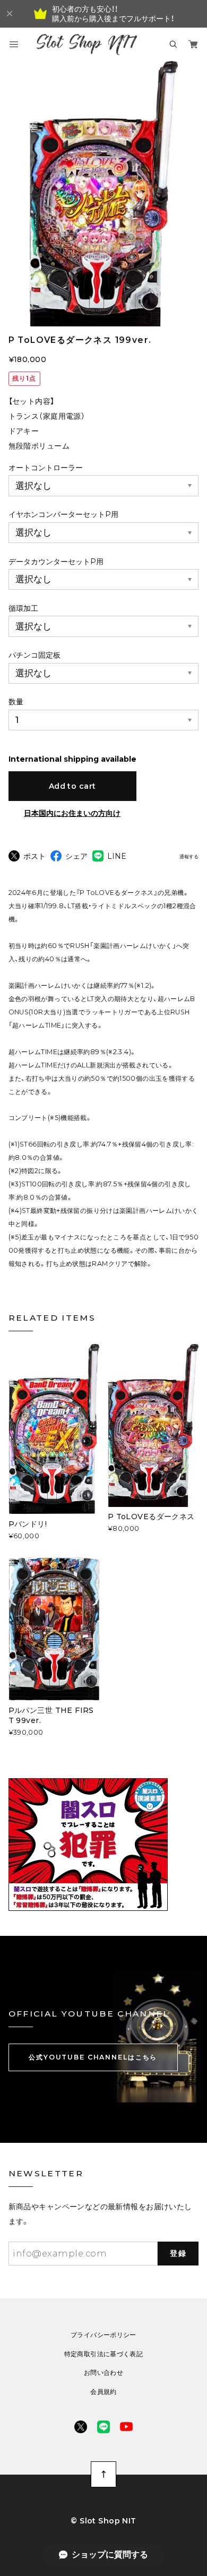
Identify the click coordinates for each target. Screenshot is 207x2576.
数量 (16, 702)
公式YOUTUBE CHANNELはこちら (93, 2057)
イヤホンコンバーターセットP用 (63, 514)
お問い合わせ (103, 2373)
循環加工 (23, 608)
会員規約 (103, 2392)
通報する (189, 857)
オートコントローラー (46, 468)
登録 (178, 2253)
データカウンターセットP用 (56, 562)
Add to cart (72, 786)
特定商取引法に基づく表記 (104, 2354)
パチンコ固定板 (34, 655)
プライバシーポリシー (103, 2335)
